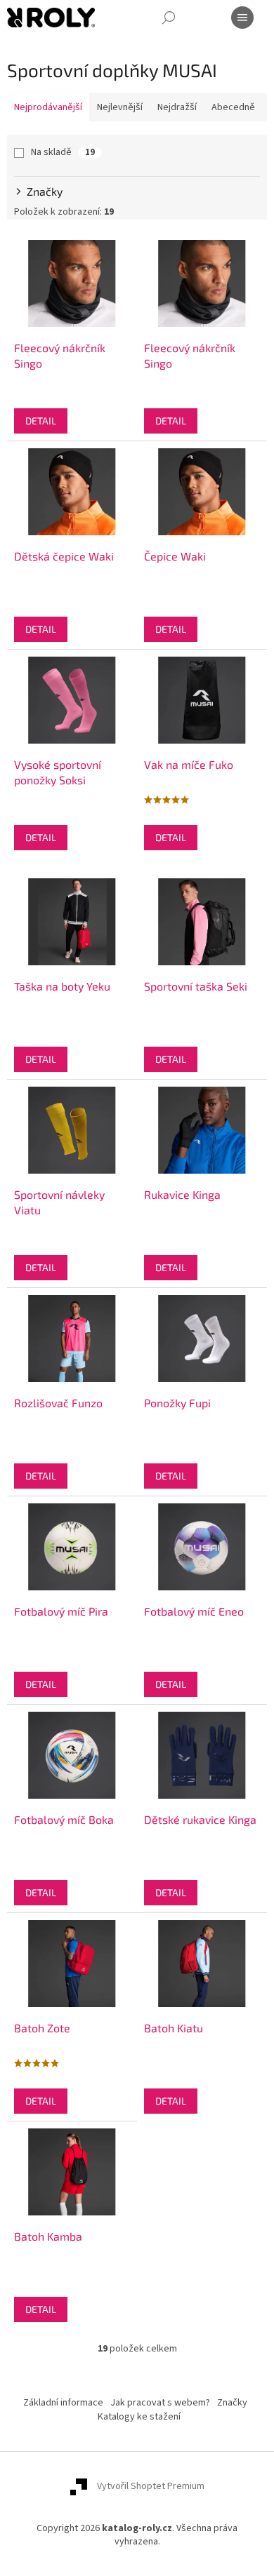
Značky (232, 2403)
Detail (41, 421)
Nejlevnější (120, 107)
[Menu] (242, 18)
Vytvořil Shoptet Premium (151, 2487)
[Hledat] (169, 18)
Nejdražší (177, 107)
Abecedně (233, 107)
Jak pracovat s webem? (160, 2403)
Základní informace (63, 2403)
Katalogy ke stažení (139, 2417)
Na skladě (63, 152)
